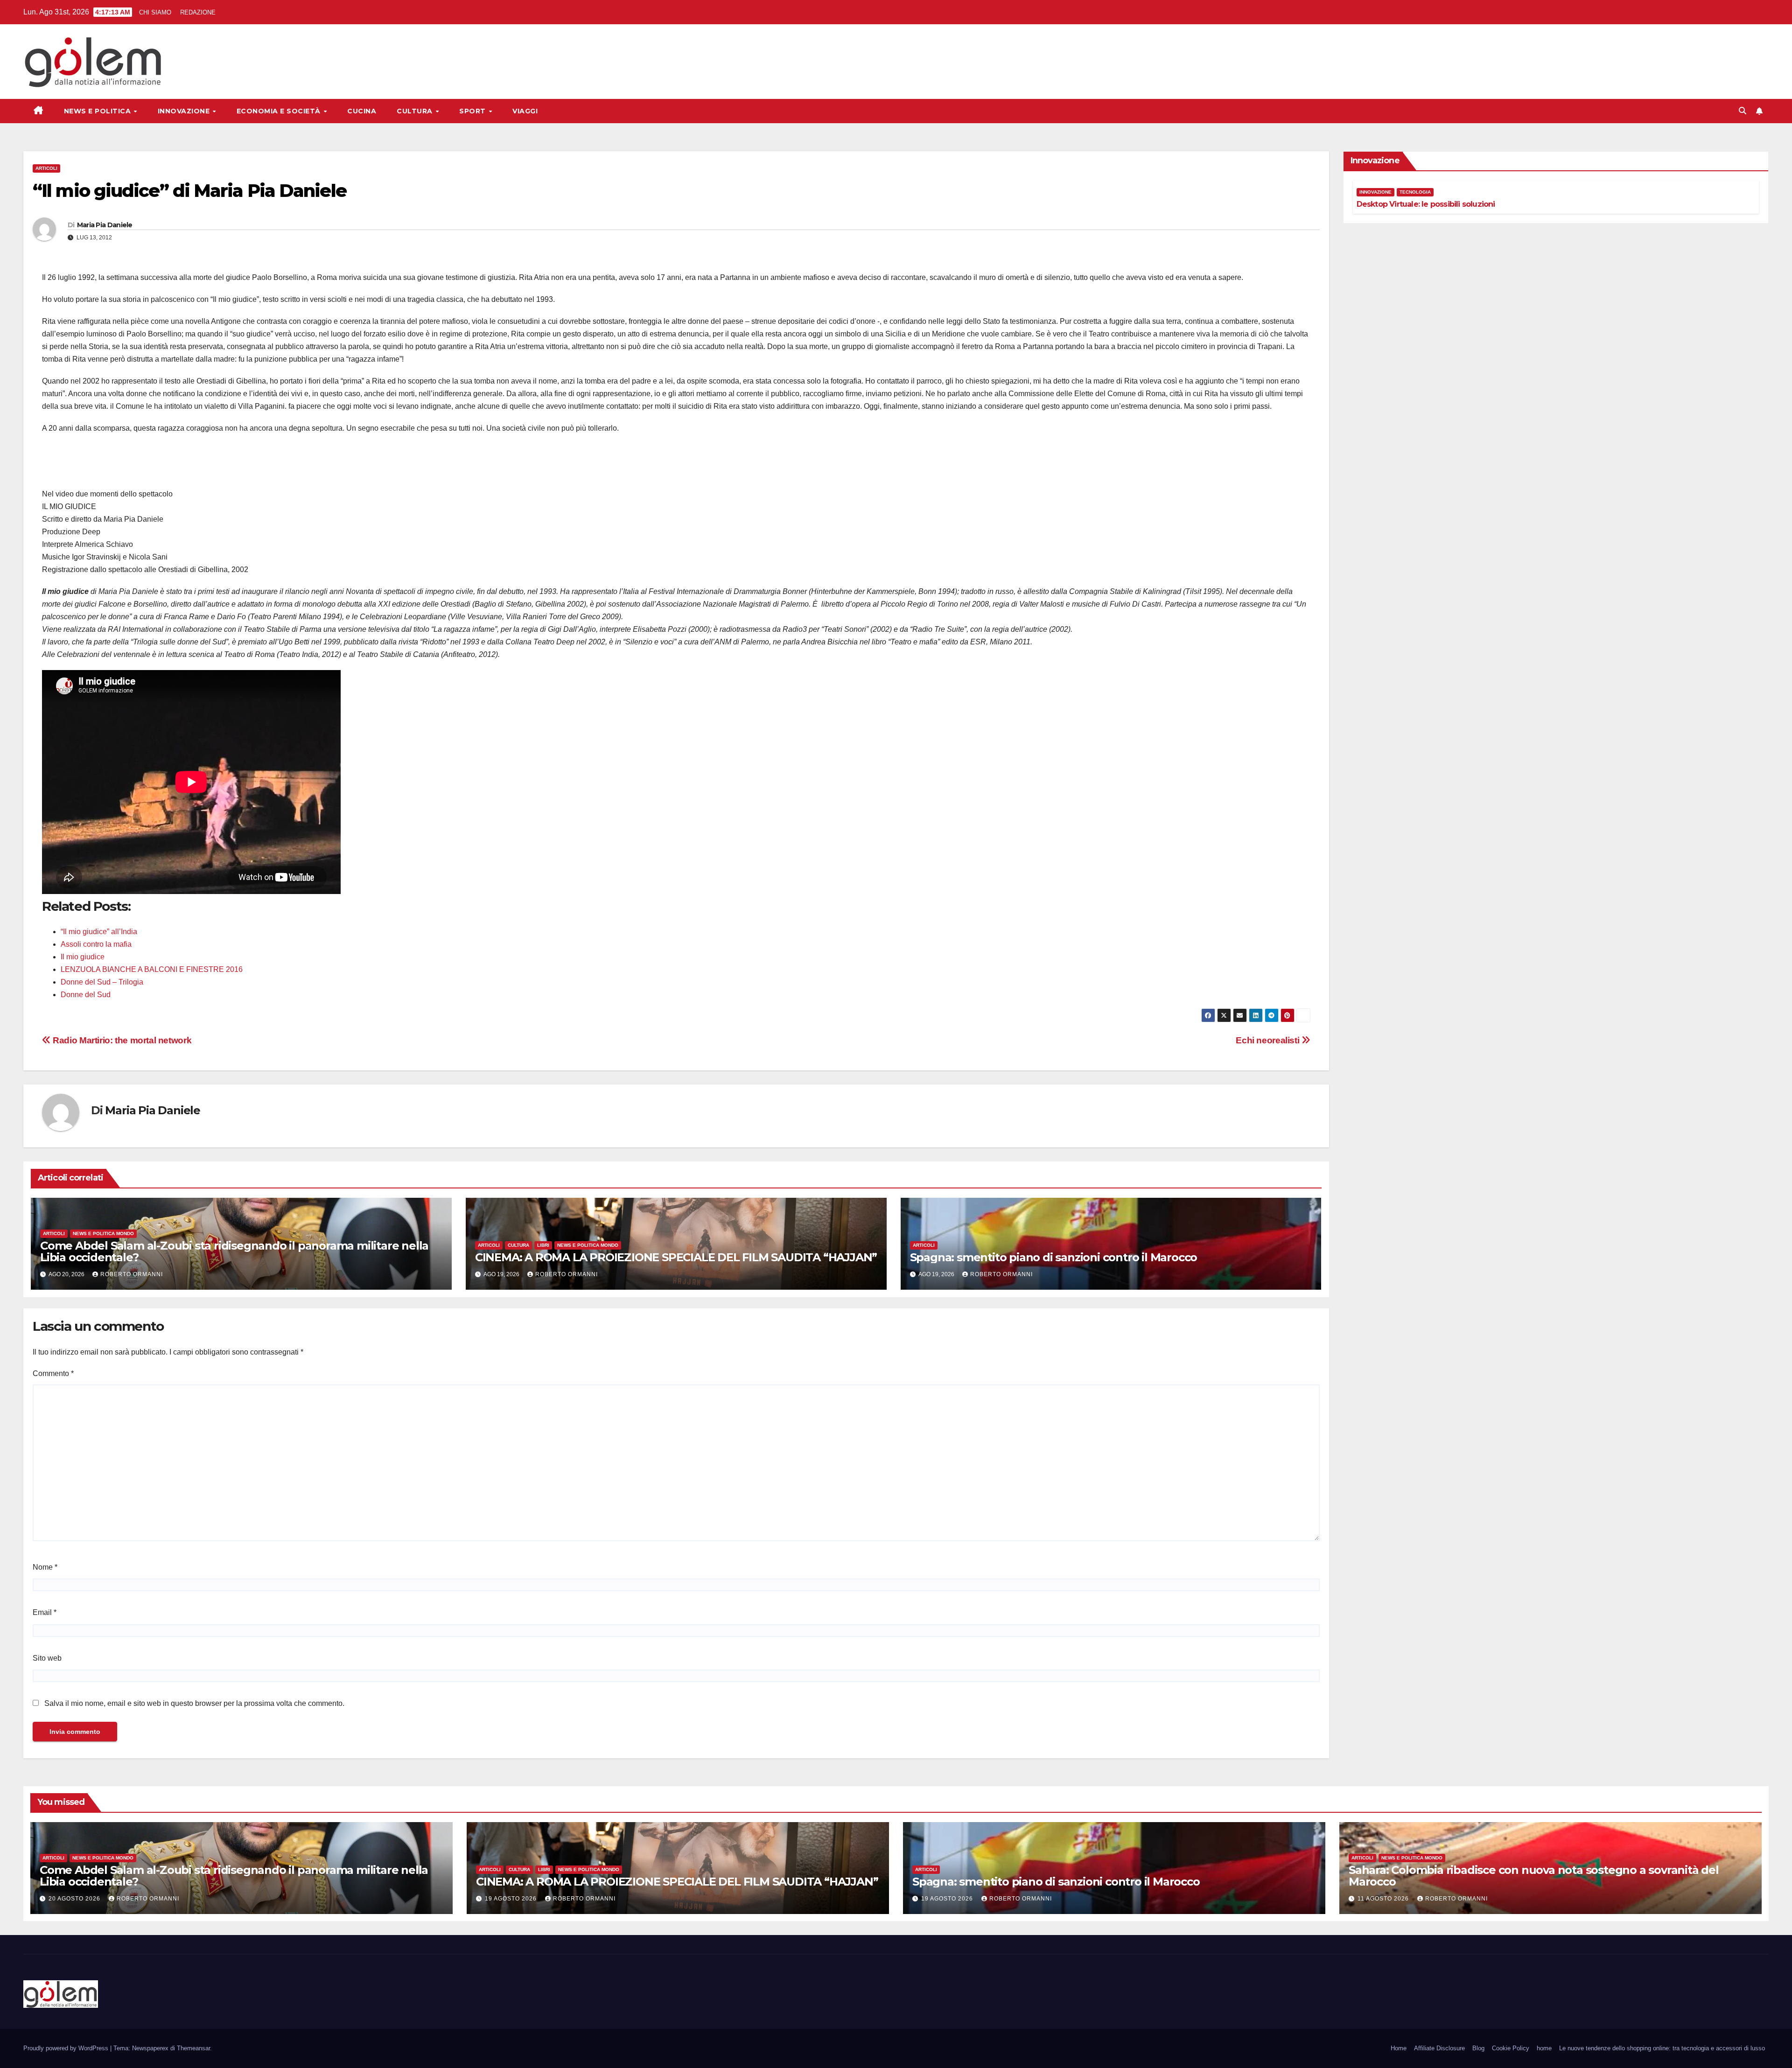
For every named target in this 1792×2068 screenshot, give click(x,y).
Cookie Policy (1511, 2048)
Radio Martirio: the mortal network (121, 1040)
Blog (1478, 2048)
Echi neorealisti (1268, 1040)
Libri (543, 1245)
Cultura (416, 111)
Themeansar (193, 2048)
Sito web (47, 1658)
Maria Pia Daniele (105, 225)
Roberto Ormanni (132, 1274)
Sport (473, 111)
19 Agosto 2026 (512, 1899)
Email (45, 1612)
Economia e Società (280, 111)
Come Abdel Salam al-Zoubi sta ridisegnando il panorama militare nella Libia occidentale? (234, 1251)
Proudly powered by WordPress (67, 2048)
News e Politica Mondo (103, 1233)
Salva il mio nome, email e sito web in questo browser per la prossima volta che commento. (194, 1703)
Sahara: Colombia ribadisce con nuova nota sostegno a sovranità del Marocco (1534, 1876)
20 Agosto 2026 (75, 1899)
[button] (1743, 111)
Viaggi (525, 111)
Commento (53, 1373)
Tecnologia (1415, 192)
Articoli (46, 168)
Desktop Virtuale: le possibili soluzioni (1426, 204)
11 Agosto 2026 (1384, 1899)
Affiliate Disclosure (1439, 2048)
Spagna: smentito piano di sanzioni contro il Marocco (1054, 1257)
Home (1399, 2048)
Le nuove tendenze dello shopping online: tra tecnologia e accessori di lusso (1662, 2048)
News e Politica (98, 111)
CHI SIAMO (155, 12)
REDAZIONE (198, 12)
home (1544, 2048)
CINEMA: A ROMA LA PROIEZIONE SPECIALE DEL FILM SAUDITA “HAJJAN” (676, 1257)
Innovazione (185, 111)
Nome (45, 1567)
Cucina (362, 111)
